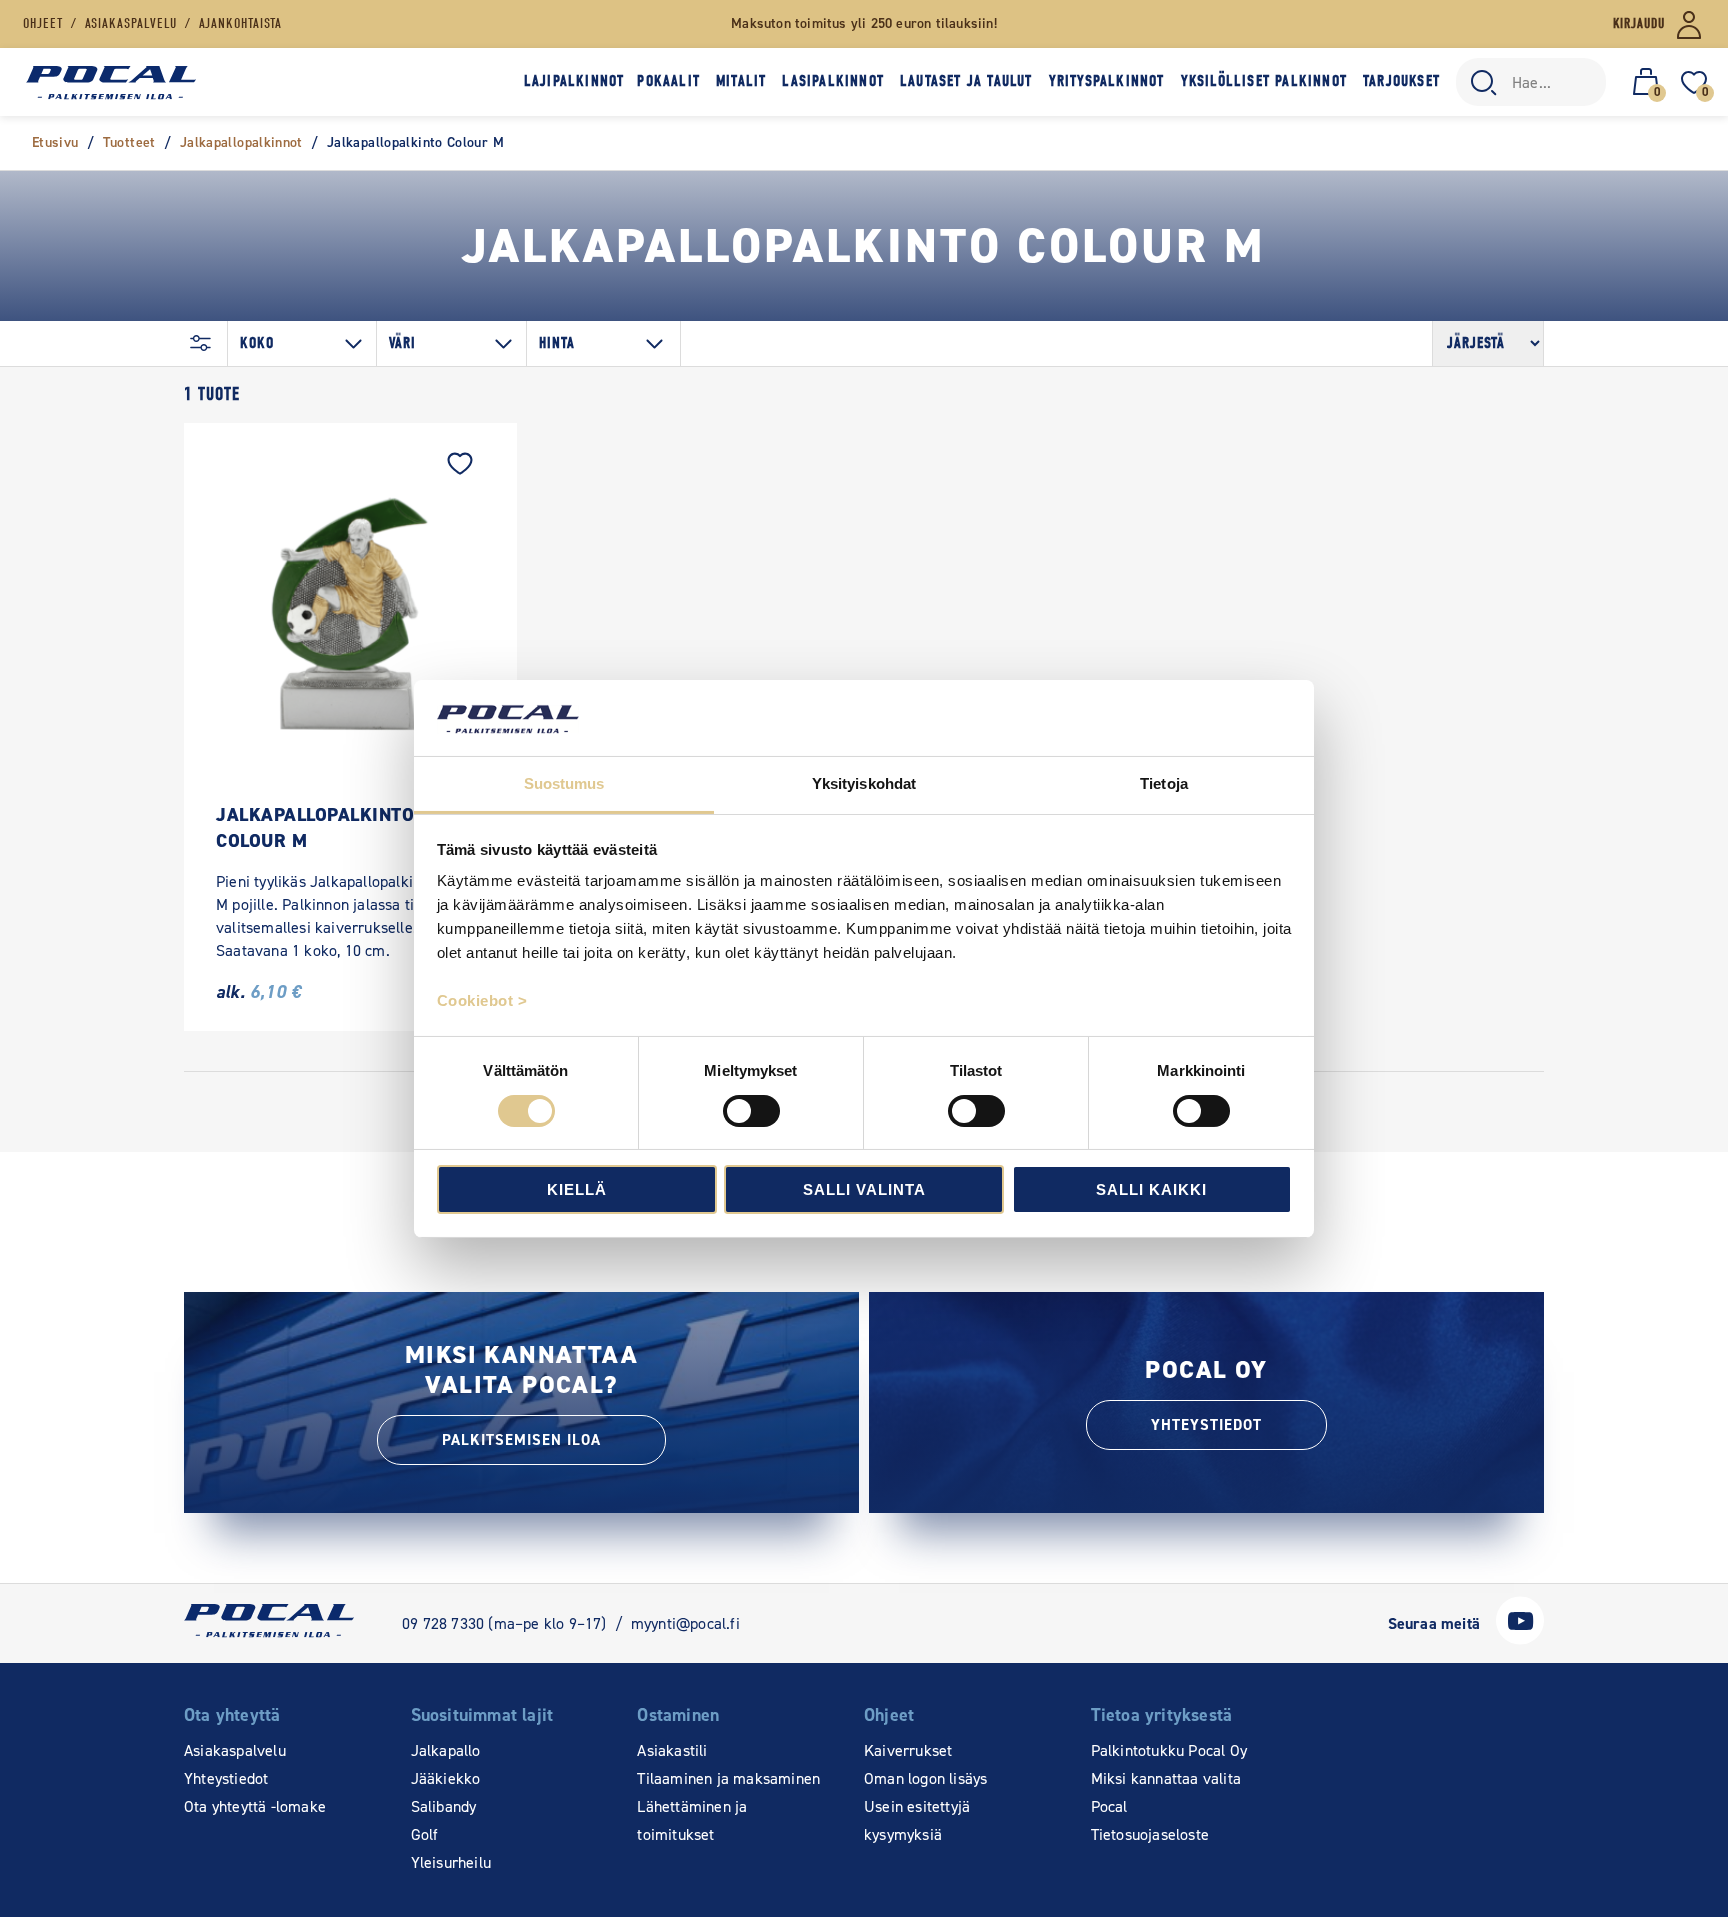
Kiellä (577, 1189)
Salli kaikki (1151, 1189)
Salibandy (444, 1806)
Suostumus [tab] (564, 783)
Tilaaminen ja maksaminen (728, 1778)
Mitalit (741, 81)
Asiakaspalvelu (235, 1750)
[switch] (751, 1111)
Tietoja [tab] (1164, 783)
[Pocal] (111, 82)
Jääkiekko (446, 1778)
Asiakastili (672, 1750)
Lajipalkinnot (574, 81)
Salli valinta (864, 1189)
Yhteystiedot (1206, 1425)
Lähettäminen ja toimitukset (692, 1820)
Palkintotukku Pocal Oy (1169, 1750)
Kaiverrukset (908, 1750)
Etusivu (55, 142)
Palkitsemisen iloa (521, 1440)
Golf (425, 1834)
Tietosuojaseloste (1150, 1834)
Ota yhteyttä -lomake (255, 1806)
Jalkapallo (446, 1750)
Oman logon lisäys (925, 1778)
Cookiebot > (482, 1000)
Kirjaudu (1639, 23)
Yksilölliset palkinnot (1264, 81)
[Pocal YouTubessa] (1520, 1639)
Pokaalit (668, 81)
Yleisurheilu (451, 1862)
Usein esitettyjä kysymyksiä (917, 1820)
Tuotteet (129, 142)
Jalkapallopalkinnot (241, 142)
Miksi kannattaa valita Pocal (1166, 1792)
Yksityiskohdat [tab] (864, 783)
